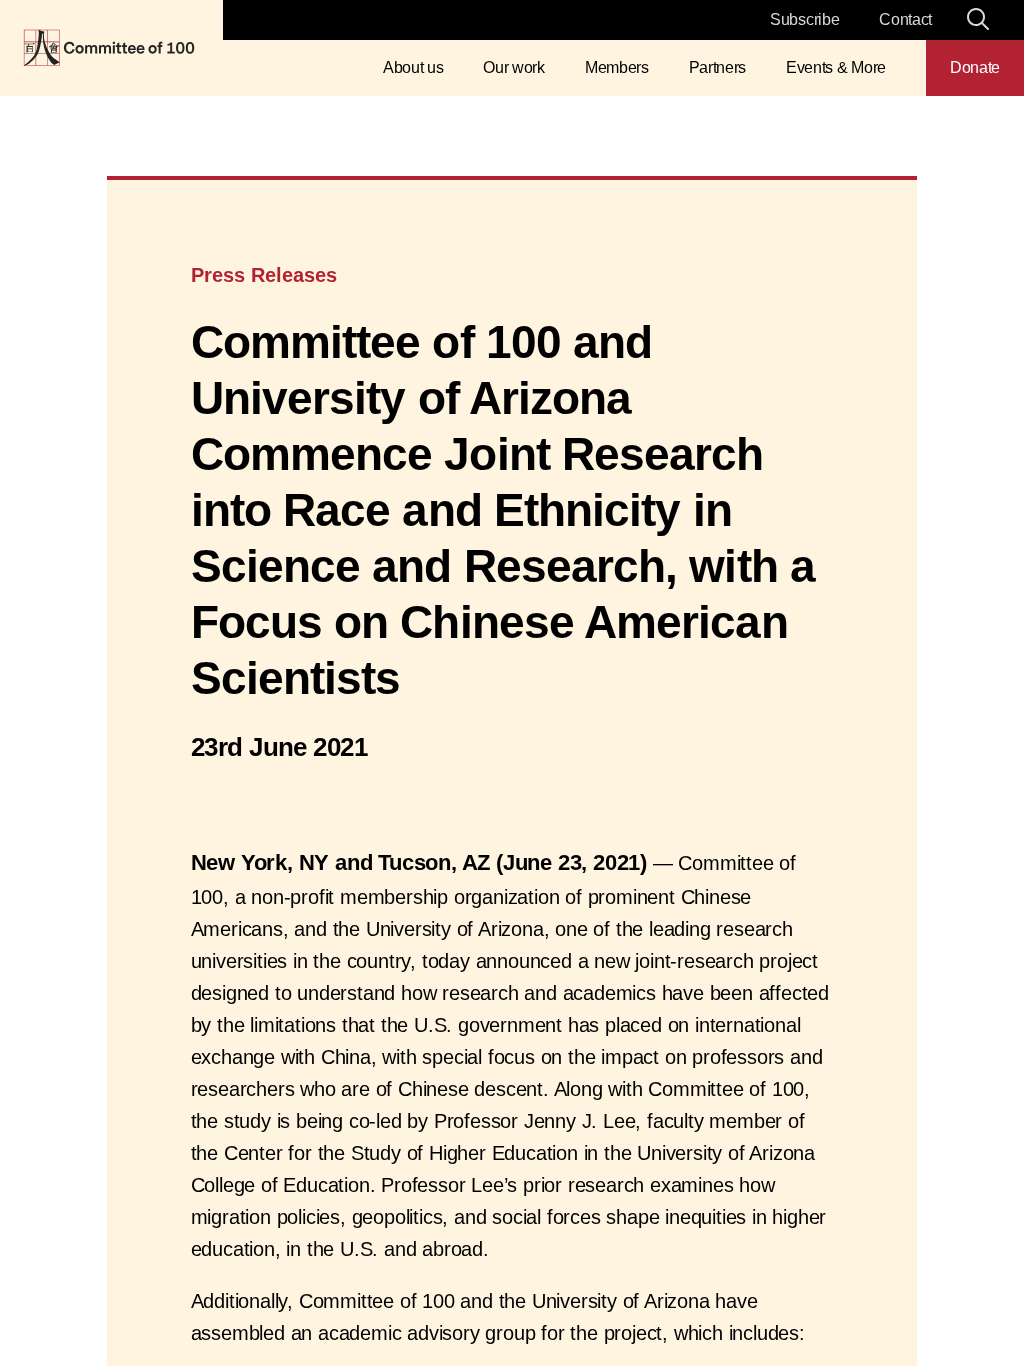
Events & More (836, 67)
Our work (513, 67)
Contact (905, 19)
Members (617, 67)
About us (413, 67)
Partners (717, 67)
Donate (975, 67)
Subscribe (804, 19)
